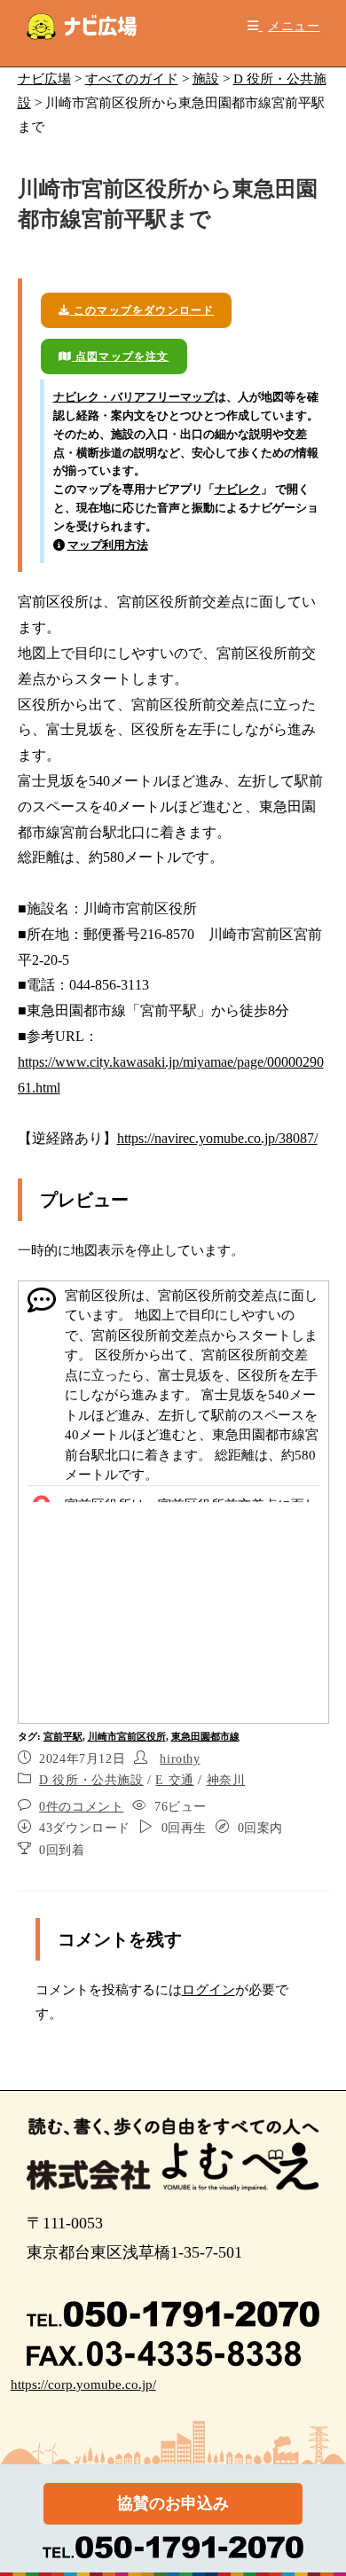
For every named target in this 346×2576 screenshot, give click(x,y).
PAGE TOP (320, 2484)
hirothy (180, 1759)
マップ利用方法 (108, 545)
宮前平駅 (63, 1736)
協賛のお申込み (173, 2503)
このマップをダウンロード (142, 310)
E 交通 (174, 1780)
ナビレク (238, 489)
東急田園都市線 (205, 1736)
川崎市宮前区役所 (127, 1736)
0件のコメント (81, 1807)
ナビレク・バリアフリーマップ (134, 397)
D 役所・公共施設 (91, 1780)
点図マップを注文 (121, 356)
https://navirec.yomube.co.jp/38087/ (217, 1138)
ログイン (208, 1990)
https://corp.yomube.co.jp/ (83, 2384)
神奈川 (226, 1780)
